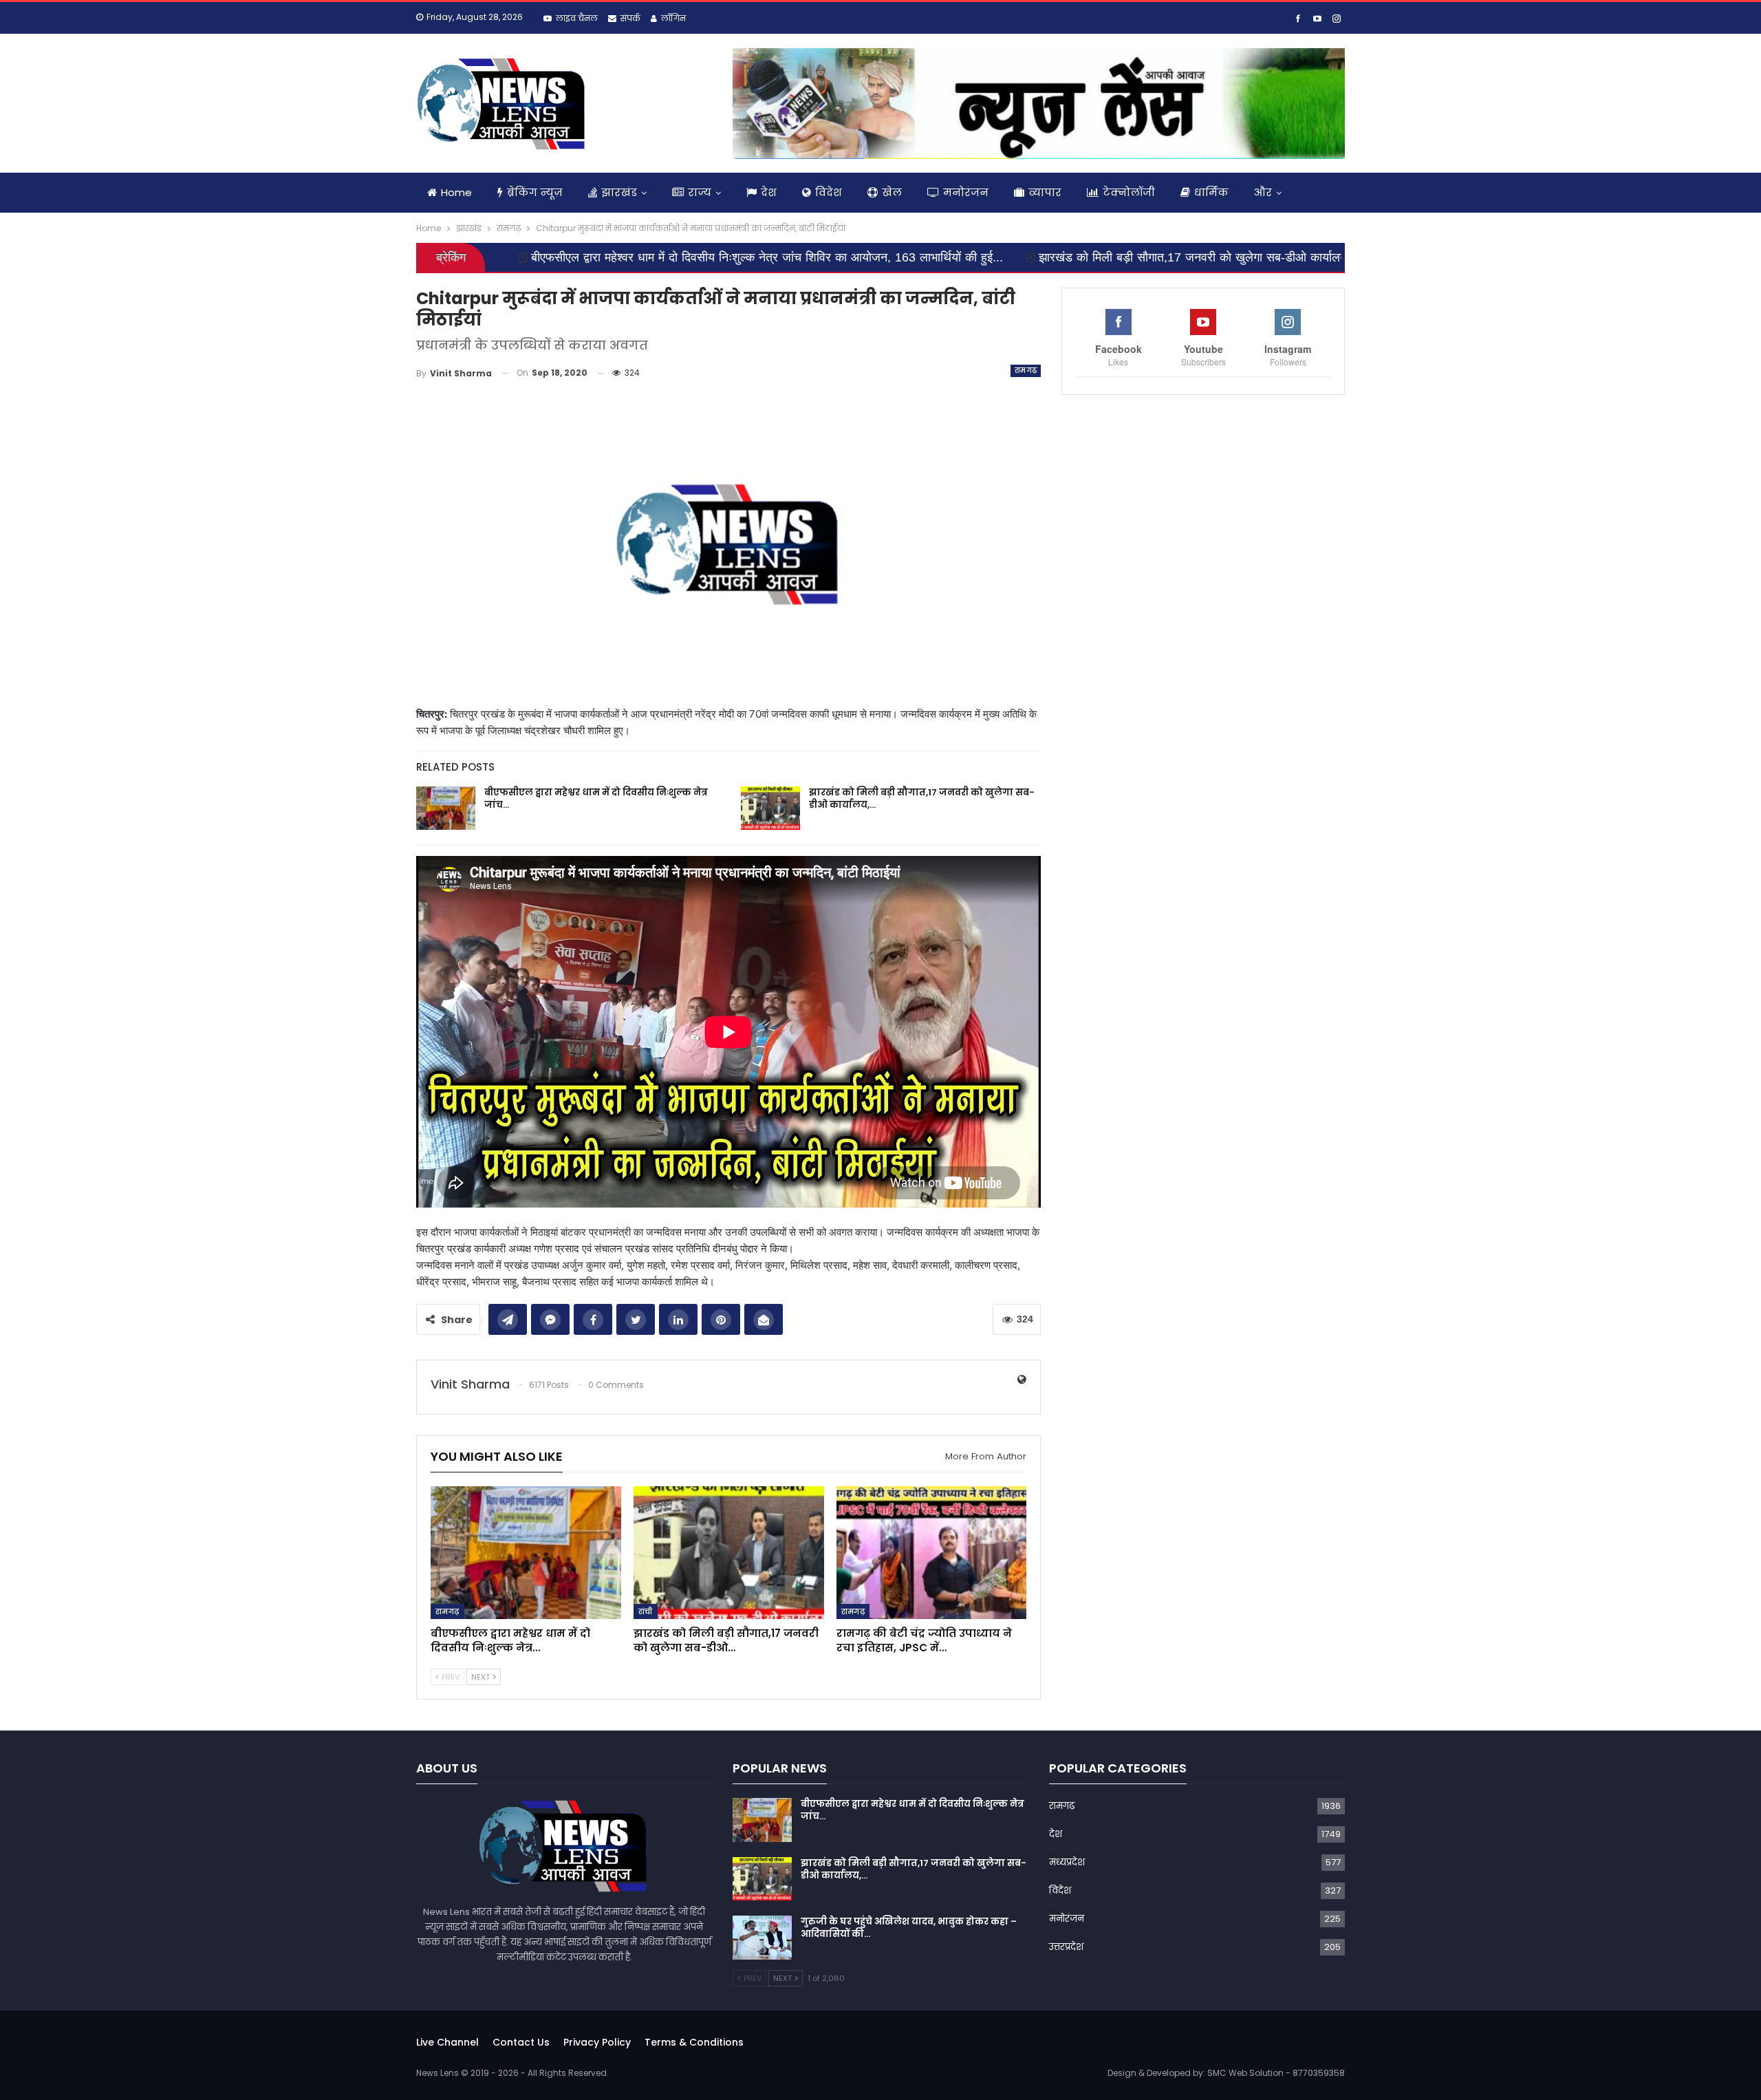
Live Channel (447, 2042)
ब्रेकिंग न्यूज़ (535, 192)
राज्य (700, 192)
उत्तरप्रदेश (1066, 1947)
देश (769, 192)
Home (456, 192)
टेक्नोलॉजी (1129, 192)
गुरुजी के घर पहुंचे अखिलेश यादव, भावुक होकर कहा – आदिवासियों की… (909, 1928)
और (1263, 192)
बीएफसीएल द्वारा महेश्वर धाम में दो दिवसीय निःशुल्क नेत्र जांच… (596, 799)
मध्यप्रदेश (1067, 1862)
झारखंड (619, 192)
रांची (646, 1611)
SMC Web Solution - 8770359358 (1276, 2073)
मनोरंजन (966, 192)
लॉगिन (673, 18)
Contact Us (521, 2042)
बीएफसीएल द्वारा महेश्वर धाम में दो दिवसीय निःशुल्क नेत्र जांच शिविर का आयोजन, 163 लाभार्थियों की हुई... (597, 257)
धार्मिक (1211, 192)
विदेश (829, 192)
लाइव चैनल (577, 18)
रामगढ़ (1026, 371)
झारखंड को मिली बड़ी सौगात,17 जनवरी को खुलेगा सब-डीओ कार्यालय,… (922, 799)
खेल (892, 192)
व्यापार (1045, 192)
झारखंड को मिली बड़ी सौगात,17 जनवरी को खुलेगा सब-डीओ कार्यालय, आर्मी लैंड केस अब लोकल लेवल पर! (1106, 257)
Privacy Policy (597, 2042)
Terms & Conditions (694, 2042)
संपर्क (630, 18)
